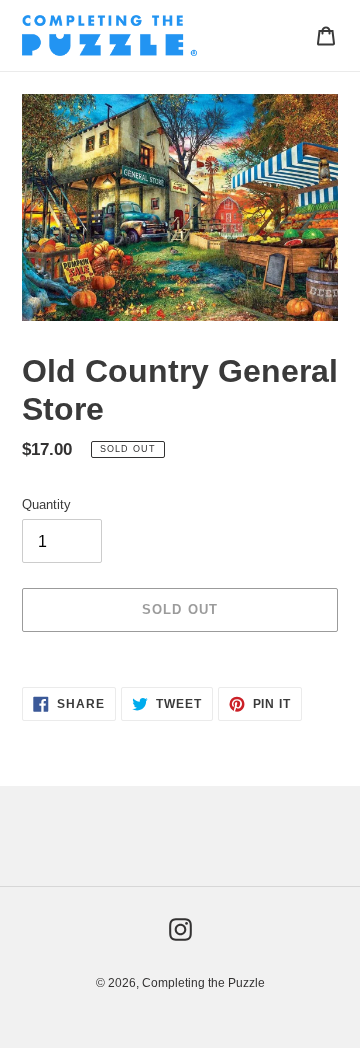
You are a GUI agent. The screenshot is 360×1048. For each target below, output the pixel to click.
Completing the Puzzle (203, 983)
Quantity (46, 504)
